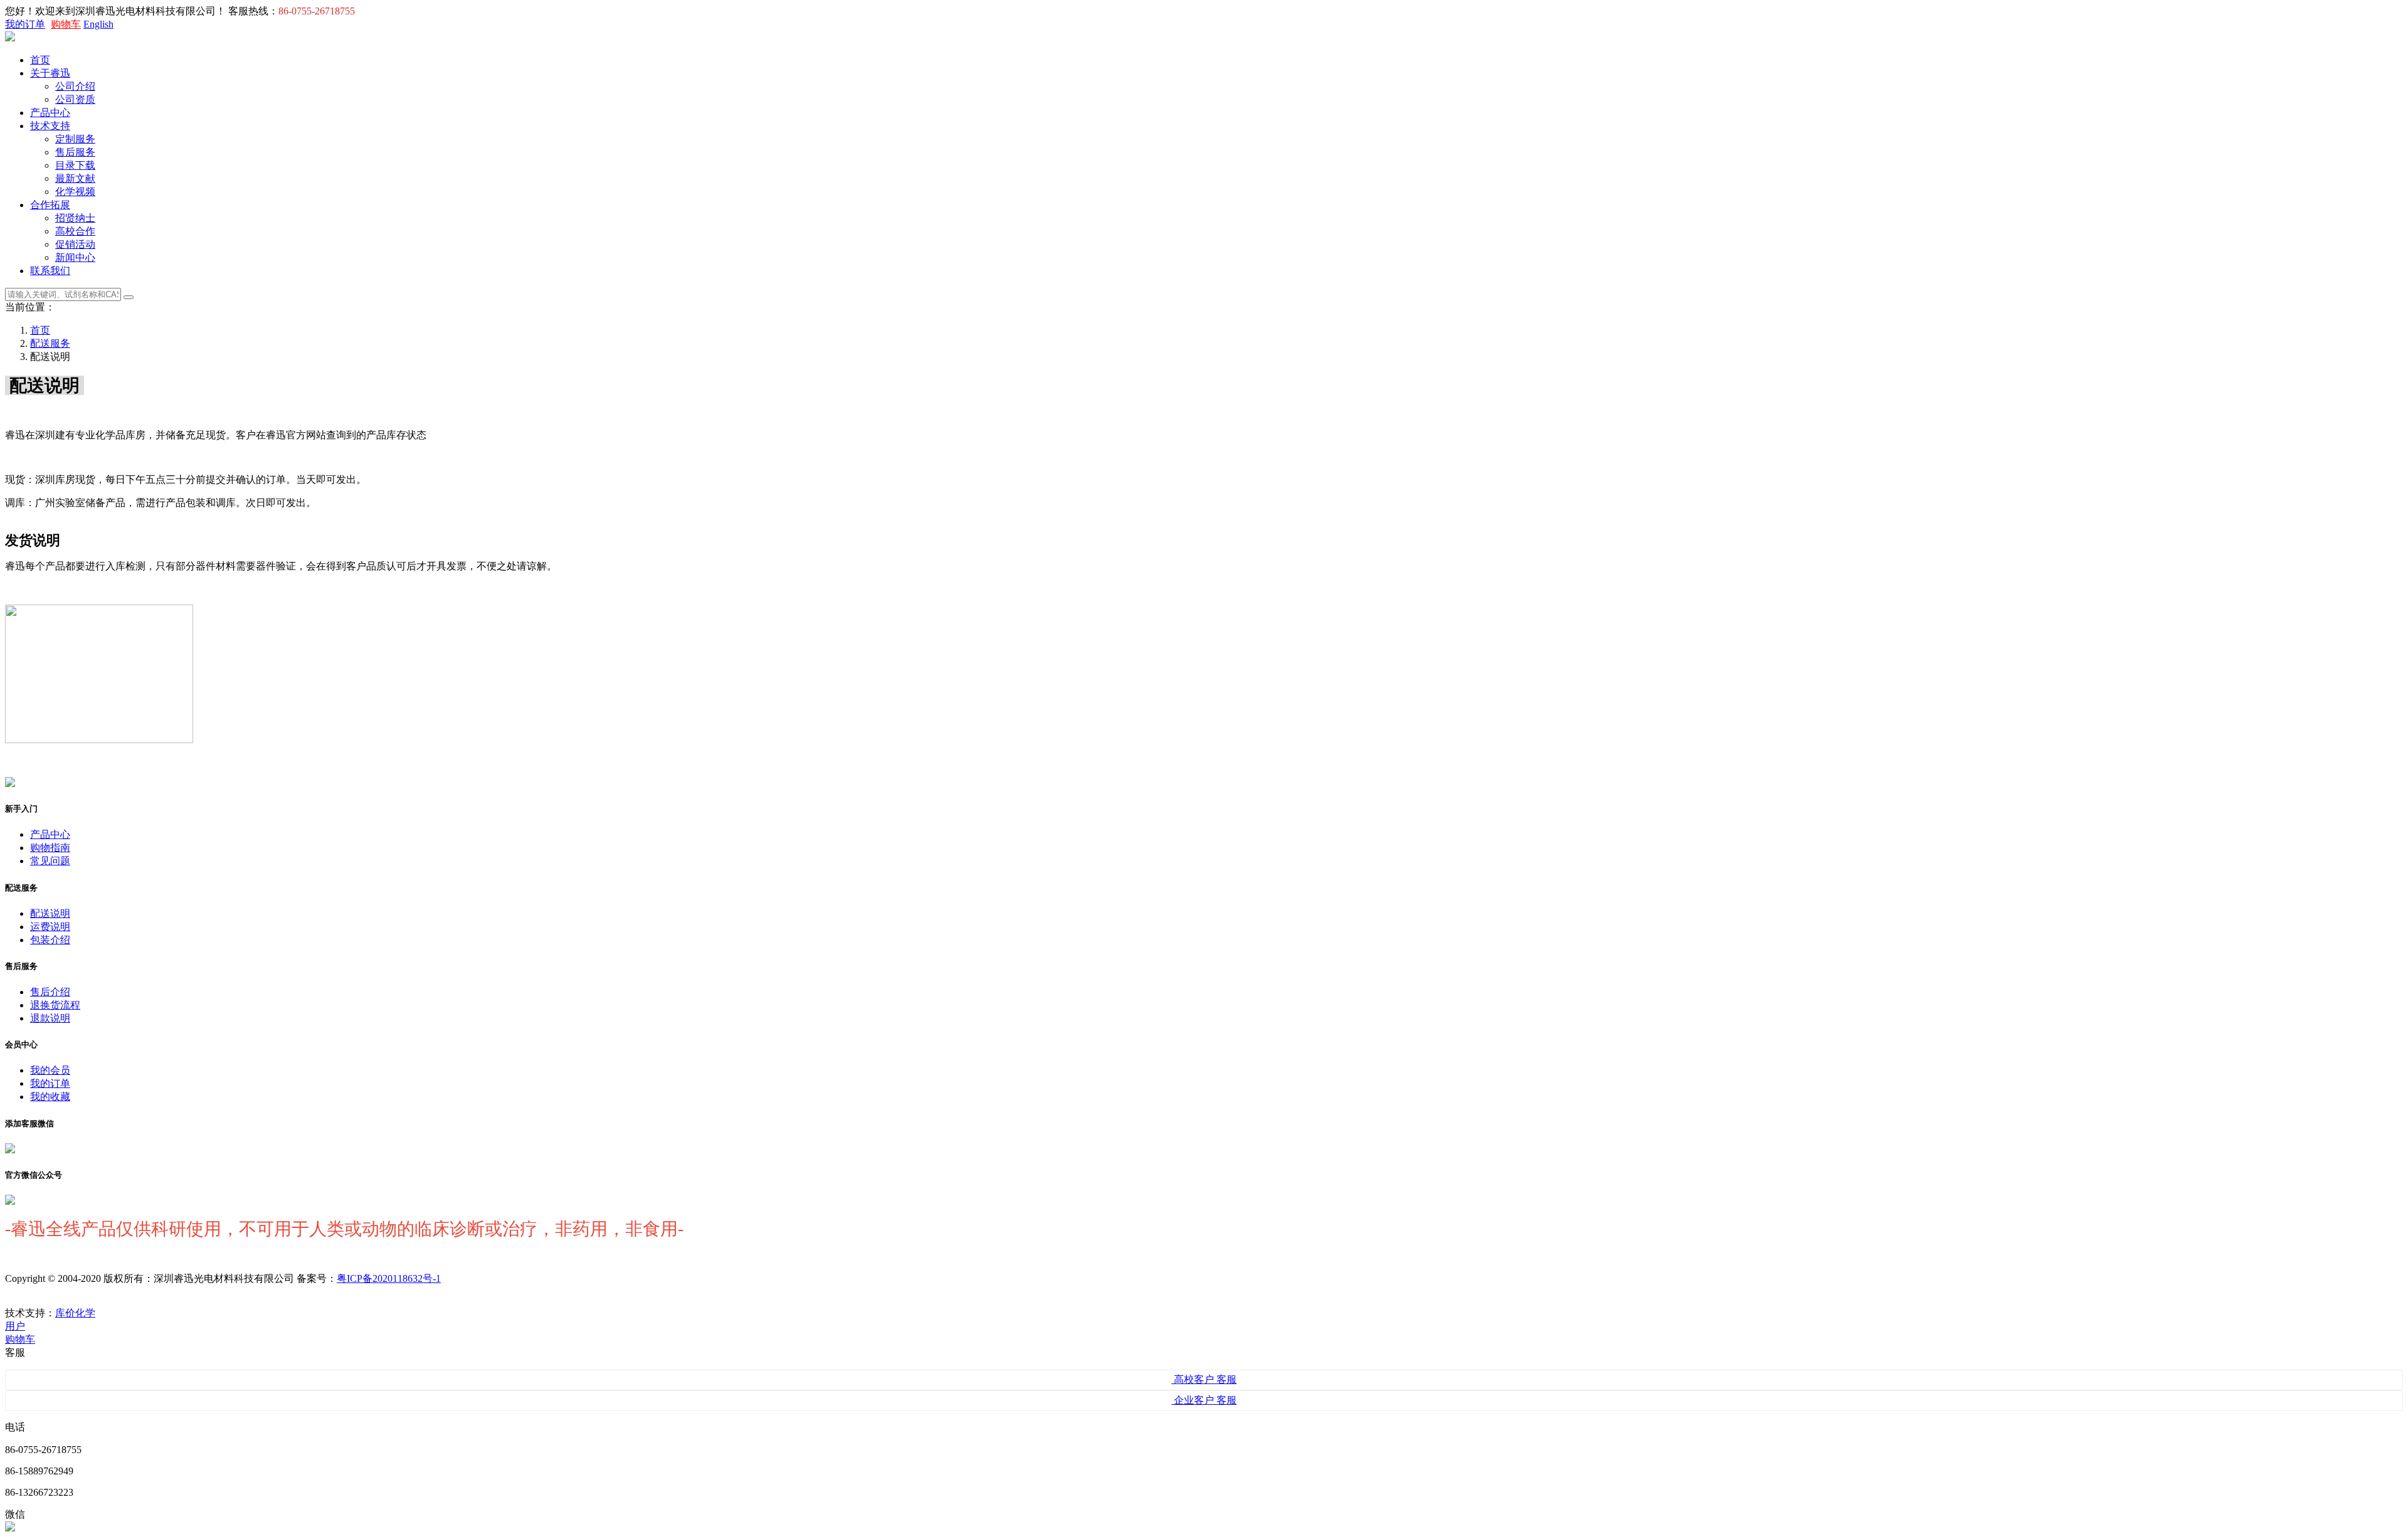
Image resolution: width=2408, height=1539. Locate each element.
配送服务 (50, 343)
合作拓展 (50, 205)
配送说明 (50, 913)
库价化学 (75, 1313)
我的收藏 (50, 1097)
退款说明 (50, 1018)
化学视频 (75, 192)
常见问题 (50, 861)
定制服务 (75, 139)
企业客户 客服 (1204, 1400)
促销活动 (75, 244)
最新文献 (75, 178)
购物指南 (50, 848)
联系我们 (50, 271)
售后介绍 (50, 992)
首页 (40, 60)
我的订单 (25, 24)
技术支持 (50, 126)
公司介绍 (75, 86)
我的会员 (50, 1070)
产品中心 (50, 113)
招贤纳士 (75, 218)
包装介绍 (50, 940)
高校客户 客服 (1204, 1379)
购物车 (66, 24)
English (98, 24)
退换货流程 (55, 1005)
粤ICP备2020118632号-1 (389, 1278)
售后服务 (75, 152)
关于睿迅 (50, 73)
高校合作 (75, 231)
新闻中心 (75, 257)
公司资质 (75, 99)
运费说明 (50, 927)
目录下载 (75, 165)
